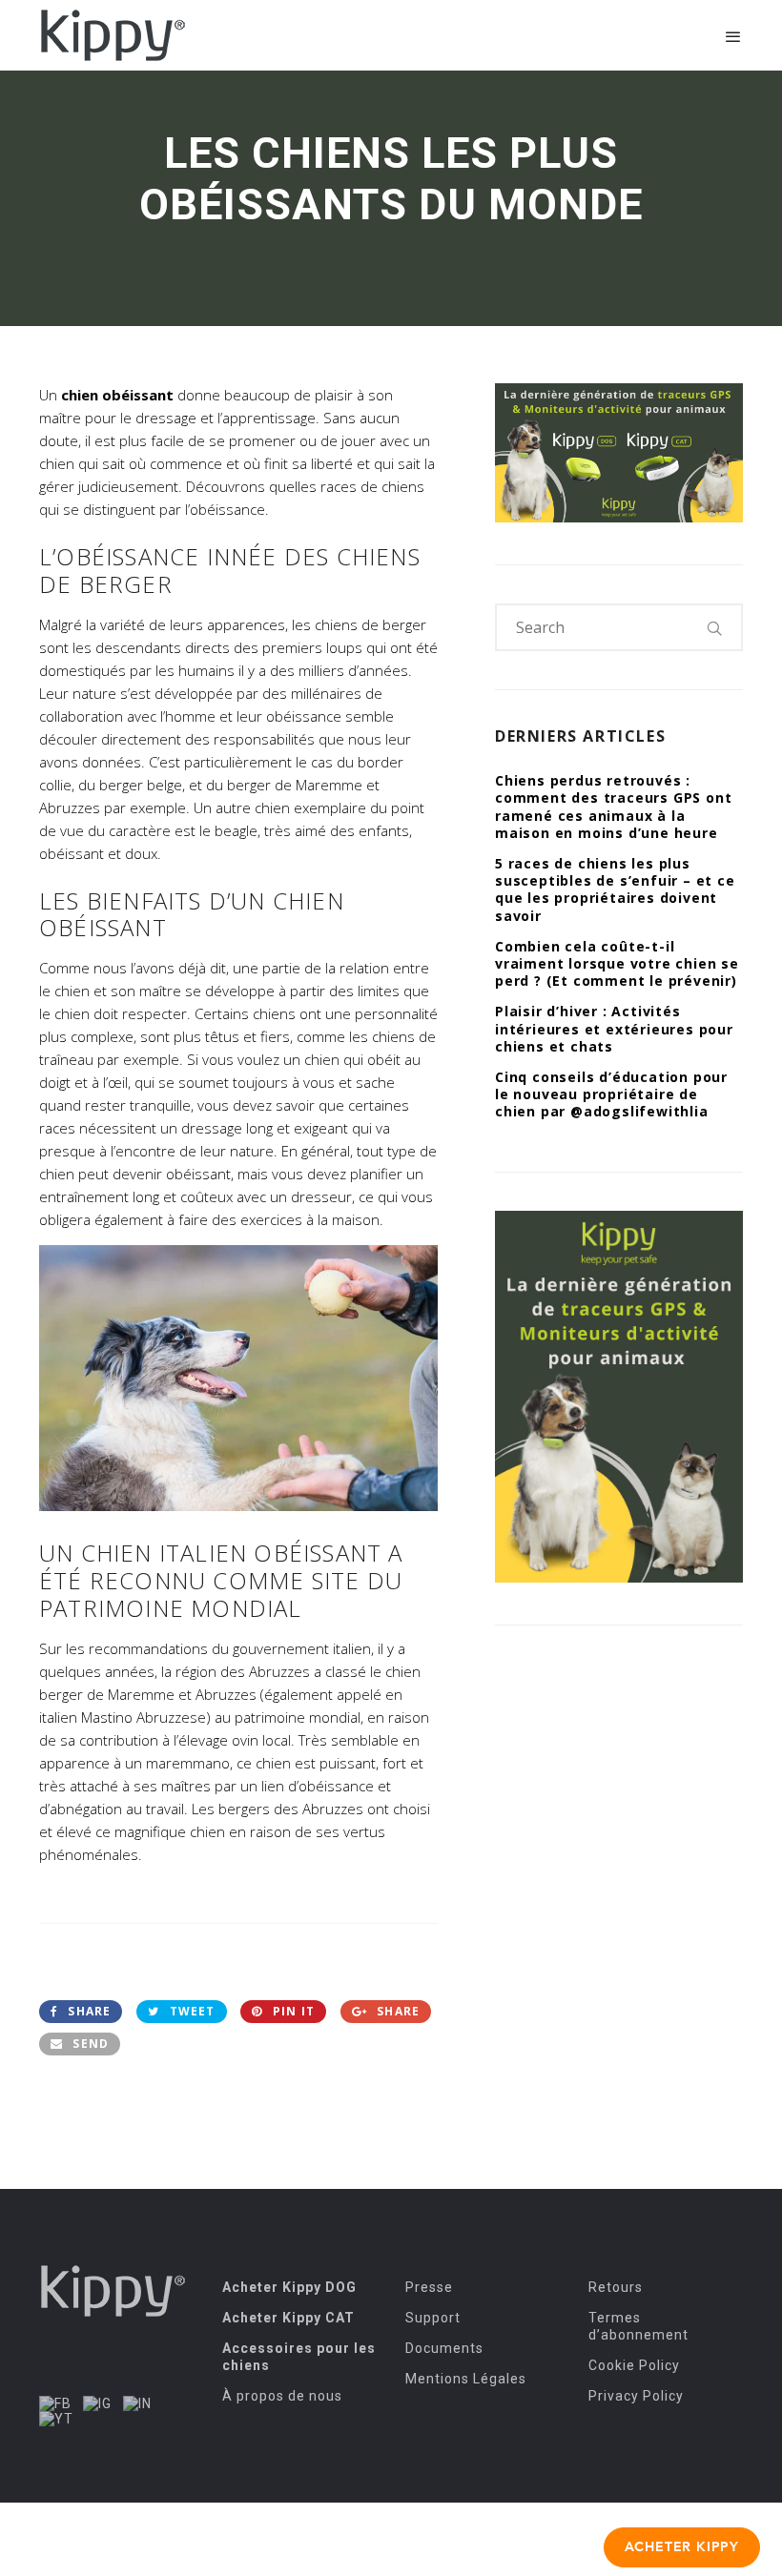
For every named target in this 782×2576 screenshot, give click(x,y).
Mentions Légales (466, 2379)
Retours (616, 2287)
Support (433, 2318)
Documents (444, 2348)
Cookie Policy (634, 2365)
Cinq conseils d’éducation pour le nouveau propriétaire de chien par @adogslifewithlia (611, 1094)
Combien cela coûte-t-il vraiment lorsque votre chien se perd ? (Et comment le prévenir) (617, 963)
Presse (429, 2287)
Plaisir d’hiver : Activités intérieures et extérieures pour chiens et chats (614, 1028)
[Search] (715, 627)
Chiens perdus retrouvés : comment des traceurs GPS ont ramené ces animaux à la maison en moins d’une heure (613, 807)
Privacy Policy (636, 2396)
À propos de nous (282, 2396)
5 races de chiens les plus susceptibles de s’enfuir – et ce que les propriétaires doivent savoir (615, 889)
